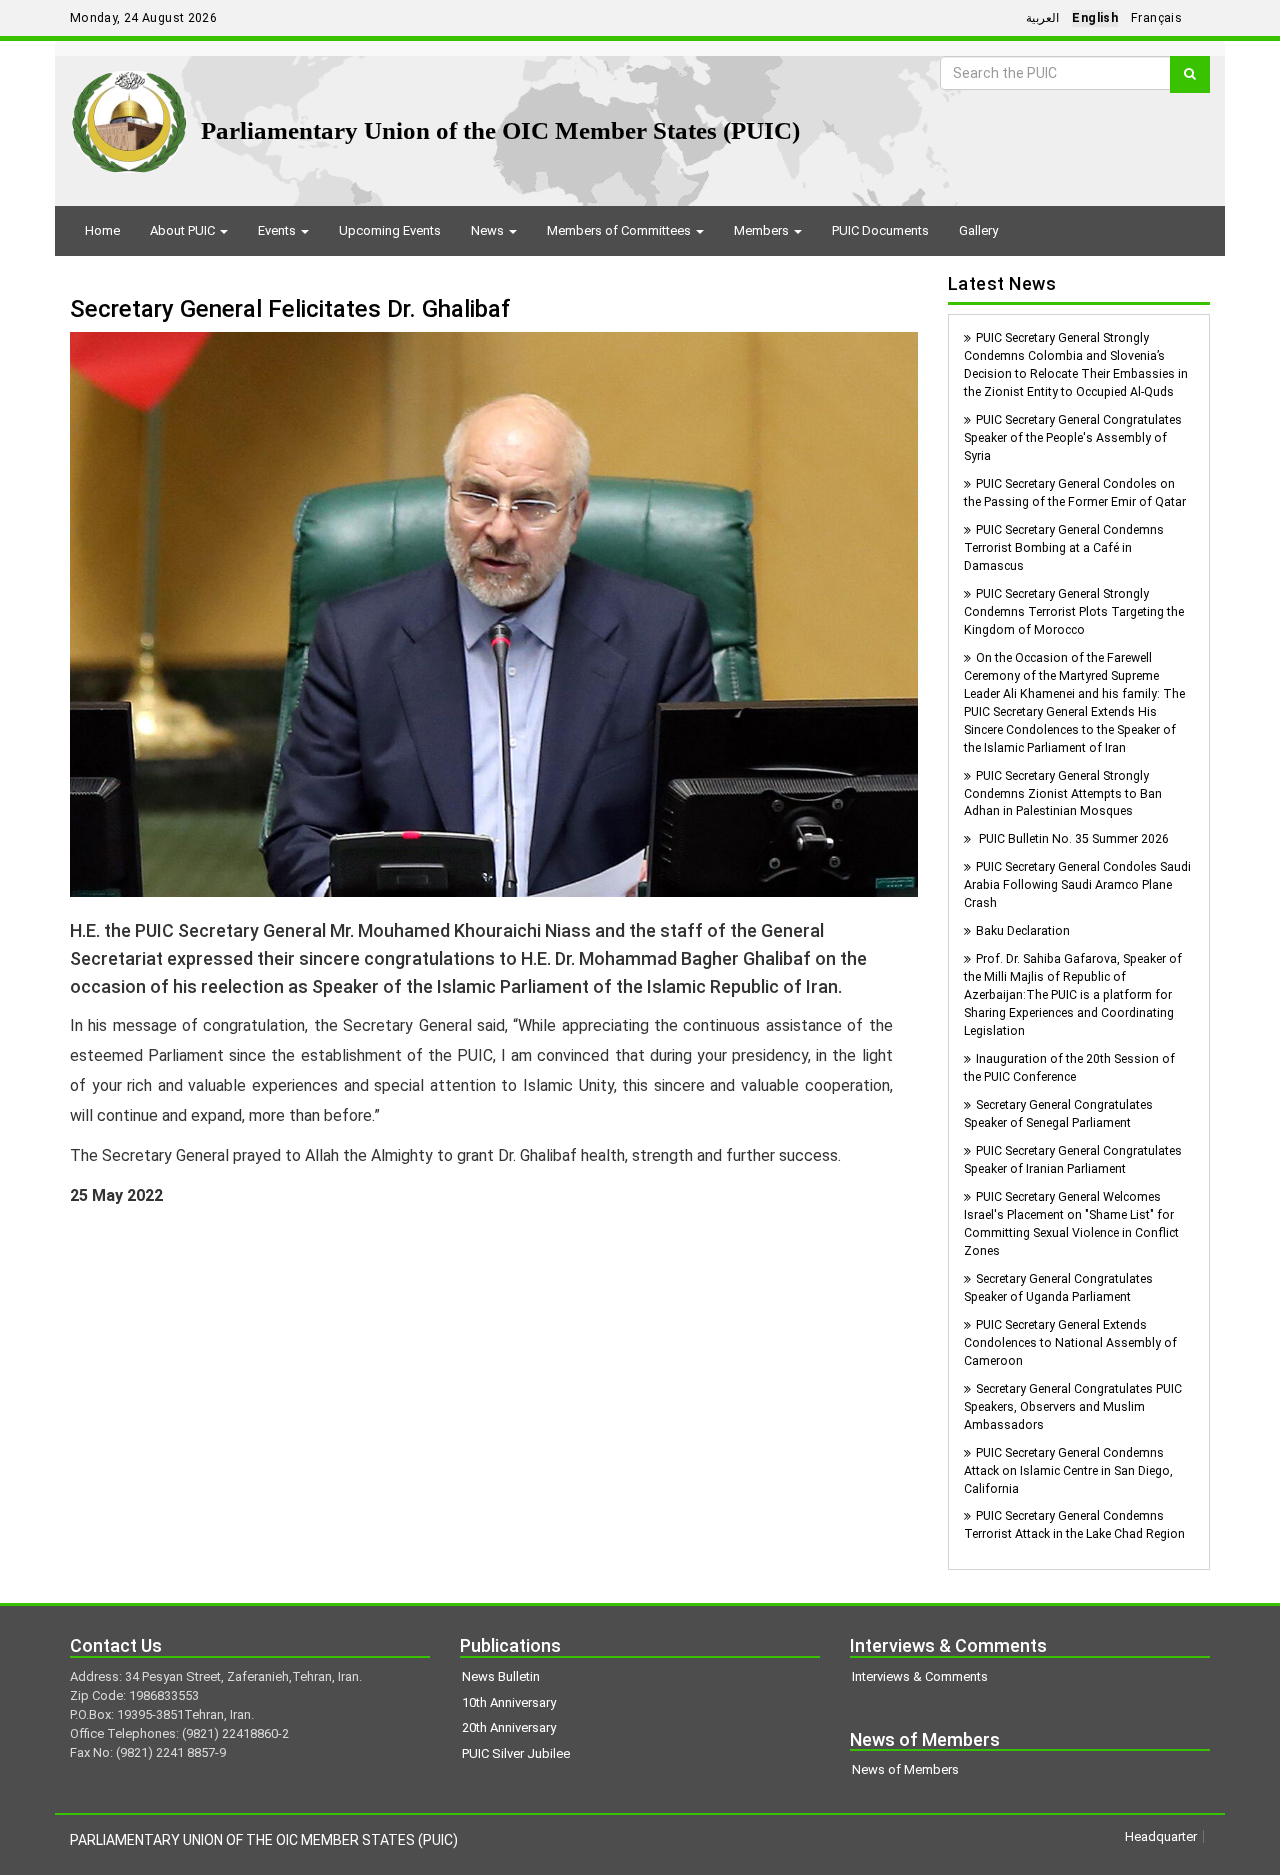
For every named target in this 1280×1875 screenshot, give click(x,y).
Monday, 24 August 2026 (143, 18)
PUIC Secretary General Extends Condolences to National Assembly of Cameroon (1070, 1343)
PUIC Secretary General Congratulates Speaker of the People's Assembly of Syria (1073, 438)
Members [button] (763, 230)
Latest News (1002, 283)
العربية (1042, 18)
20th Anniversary (509, 1727)
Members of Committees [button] (620, 230)
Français (1156, 18)
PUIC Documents (880, 230)
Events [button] (278, 230)
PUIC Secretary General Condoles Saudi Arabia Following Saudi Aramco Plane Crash (1077, 885)
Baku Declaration (1023, 931)
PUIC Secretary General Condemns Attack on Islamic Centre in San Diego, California (1068, 1471)
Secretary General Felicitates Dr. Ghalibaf (290, 309)
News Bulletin (501, 1676)
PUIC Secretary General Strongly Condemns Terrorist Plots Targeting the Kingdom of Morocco (1074, 612)
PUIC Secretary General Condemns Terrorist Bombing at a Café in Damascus (1064, 548)
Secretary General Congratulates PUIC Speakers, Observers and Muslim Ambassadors (1073, 1407)
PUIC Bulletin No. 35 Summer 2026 (1072, 839)
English (1095, 18)
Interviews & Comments (920, 1676)
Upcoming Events (390, 230)
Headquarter (1161, 1836)
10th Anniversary (509, 1702)
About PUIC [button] (184, 230)
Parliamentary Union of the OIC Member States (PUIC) (500, 130)
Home (102, 230)
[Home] (129, 114)
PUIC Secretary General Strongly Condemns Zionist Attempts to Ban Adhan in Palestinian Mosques (1063, 794)
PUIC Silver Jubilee (516, 1753)
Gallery (978, 230)
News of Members (905, 1769)
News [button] (489, 230)
